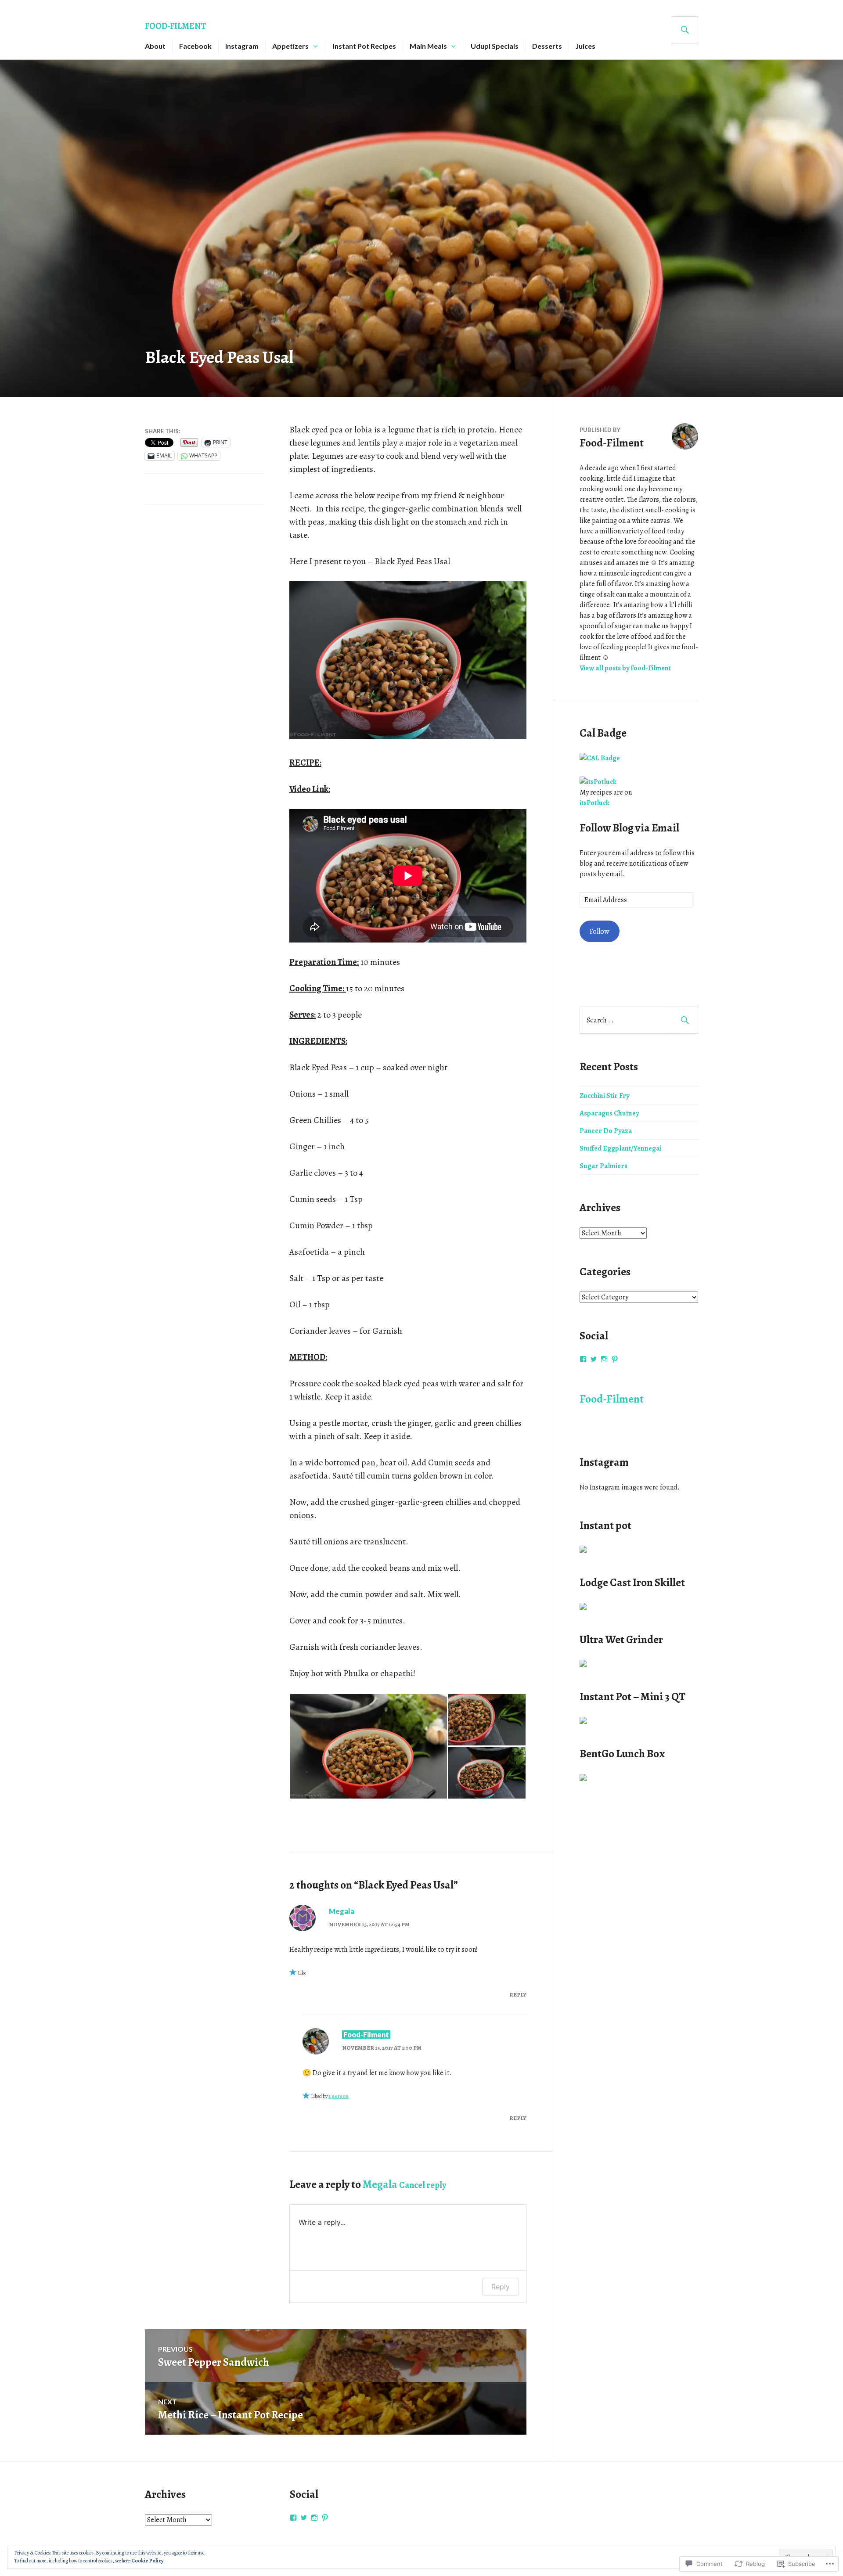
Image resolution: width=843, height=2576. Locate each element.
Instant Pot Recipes (364, 46)
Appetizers (290, 46)
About (155, 46)
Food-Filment (175, 26)
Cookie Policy (148, 2561)
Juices (585, 46)
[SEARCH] (685, 30)
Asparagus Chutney (609, 1113)
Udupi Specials (495, 46)
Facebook (195, 46)
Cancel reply (423, 2185)
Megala (342, 1911)
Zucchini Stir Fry (604, 1096)
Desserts (547, 46)
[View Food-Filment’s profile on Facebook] (583, 1359)
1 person (339, 2096)
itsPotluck (594, 803)
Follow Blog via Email (629, 828)
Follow (599, 932)
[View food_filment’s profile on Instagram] (604, 1359)
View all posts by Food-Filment (625, 668)
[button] (368, 1746)
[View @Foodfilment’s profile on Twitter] (594, 1359)
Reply (518, 1995)
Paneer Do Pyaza (606, 1131)
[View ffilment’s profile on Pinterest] (615, 1359)
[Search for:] (639, 1020)
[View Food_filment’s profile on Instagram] (314, 2518)
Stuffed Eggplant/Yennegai (620, 1148)
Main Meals (428, 46)
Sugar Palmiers (603, 1166)
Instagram (242, 46)
